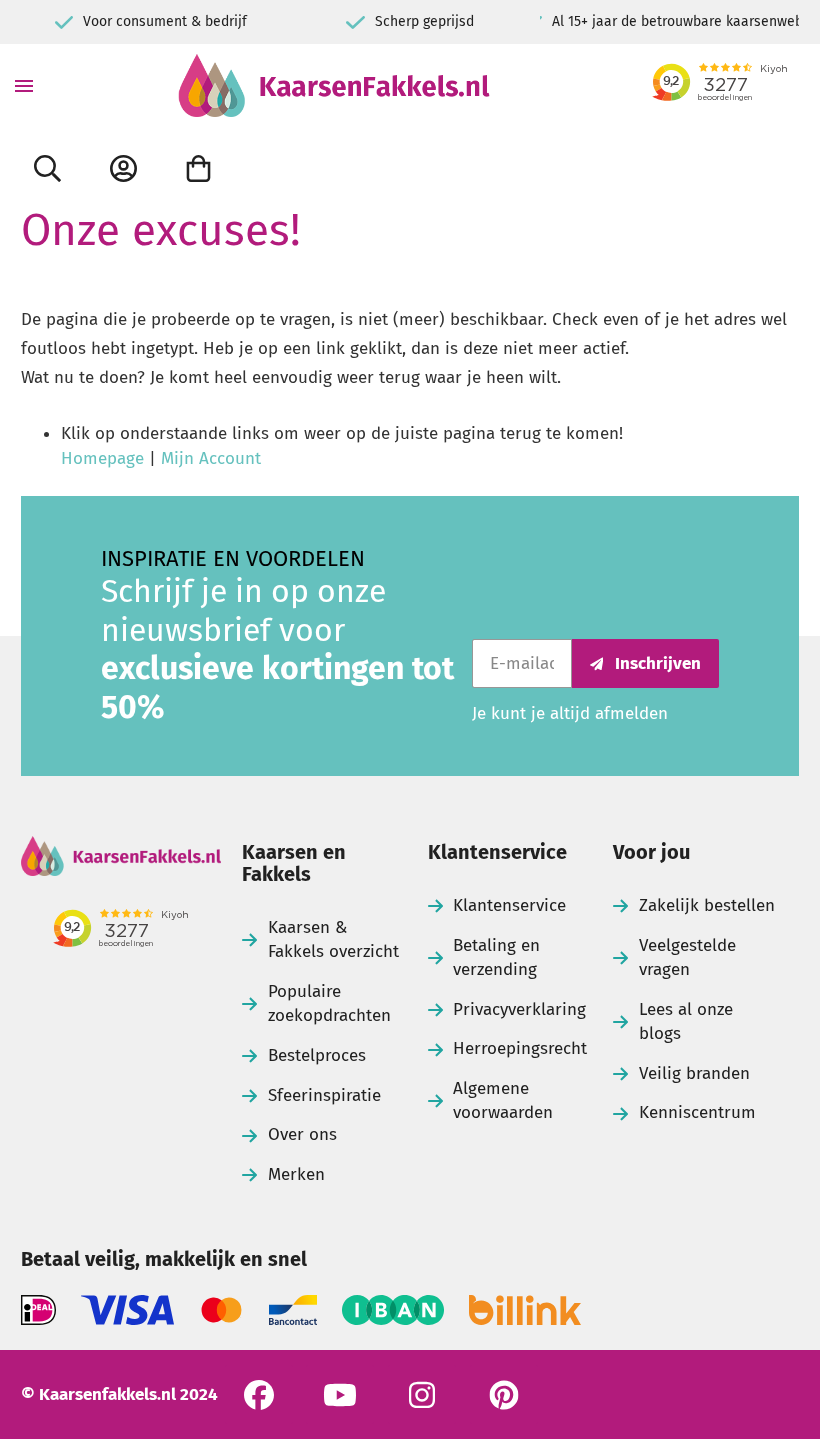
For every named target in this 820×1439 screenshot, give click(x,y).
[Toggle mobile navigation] (24, 85)
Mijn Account (211, 458)
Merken (296, 1174)
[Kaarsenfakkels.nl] (334, 85)
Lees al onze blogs (686, 1021)
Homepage (102, 458)
